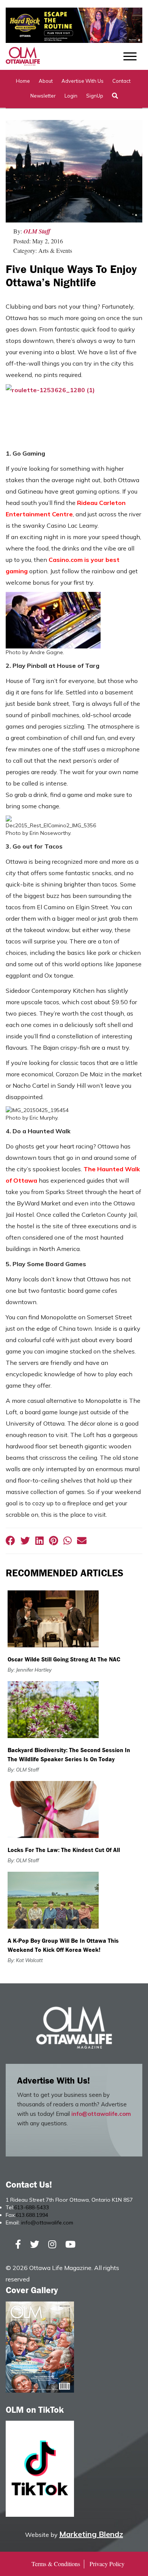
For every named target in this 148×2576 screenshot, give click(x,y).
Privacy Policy (107, 2564)
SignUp (95, 96)
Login (71, 96)
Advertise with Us (83, 81)
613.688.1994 (32, 2215)
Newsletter (43, 96)
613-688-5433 (31, 2207)
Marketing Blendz (91, 2534)
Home (23, 81)
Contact (121, 81)
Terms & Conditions (56, 2564)
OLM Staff (37, 231)
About (46, 81)
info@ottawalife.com (101, 2114)
